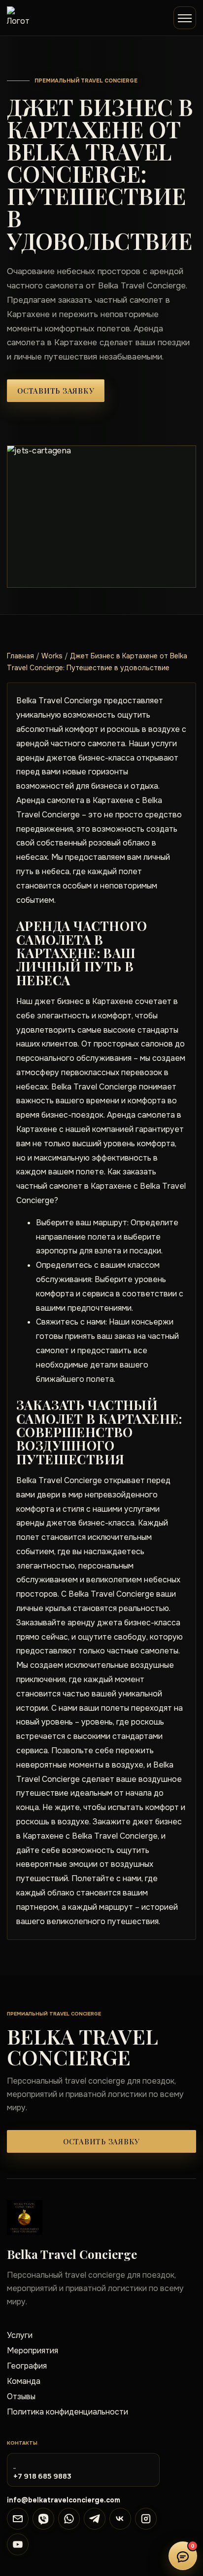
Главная (20, 656)
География (27, 2366)
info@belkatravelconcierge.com (64, 2500)
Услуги (20, 2335)
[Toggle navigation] (185, 18)
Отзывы (21, 2396)
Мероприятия (33, 2351)
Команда (24, 2381)
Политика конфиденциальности (68, 2412)
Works (52, 656)
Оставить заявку (56, 391)
